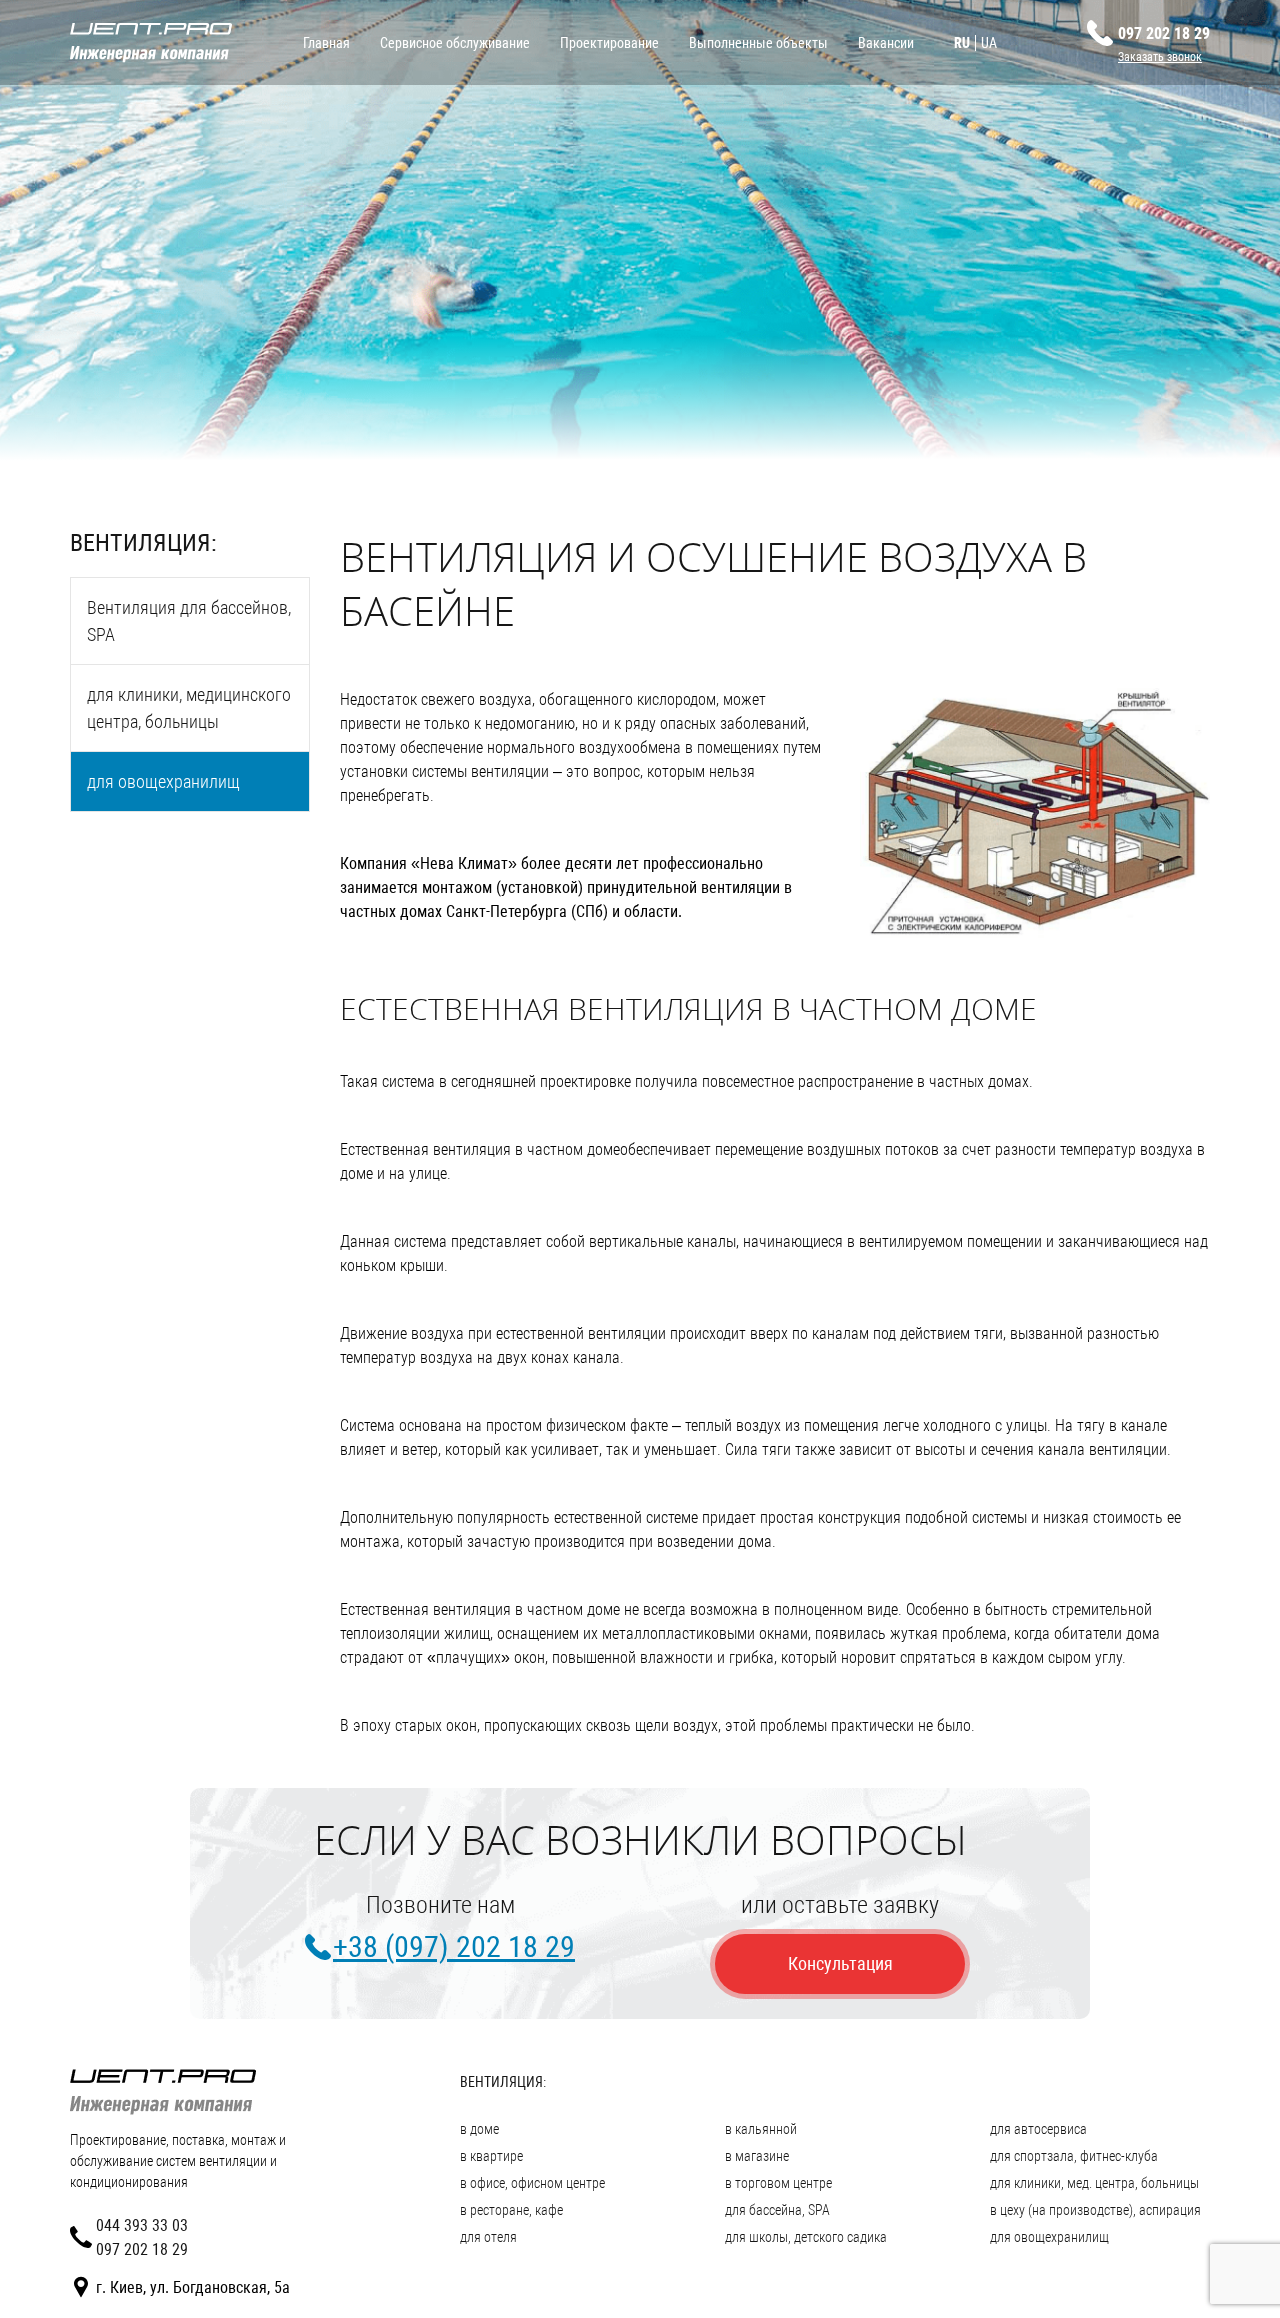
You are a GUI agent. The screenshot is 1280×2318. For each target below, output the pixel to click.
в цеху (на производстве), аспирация (1095, 2210)
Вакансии (886, 43)
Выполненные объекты (758, 43)
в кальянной (761, 2129)
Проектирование (609, 43)
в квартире (491, 2156)
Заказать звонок (1160, 57)
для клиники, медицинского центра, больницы (189, 708)
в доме (479, 2129)
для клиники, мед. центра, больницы (1094, 2183)
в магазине (757, 2156)
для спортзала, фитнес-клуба (1074, 2156)
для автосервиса (1038, 2129)
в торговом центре (778, 2183)
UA (989, 43)
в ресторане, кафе (511, 2210)
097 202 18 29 (142, 2249)
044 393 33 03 (142, 2225)
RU (962, 43)
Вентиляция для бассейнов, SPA (189, 621)
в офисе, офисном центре (532, 2183)
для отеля (488, 2237)
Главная (326, 43)
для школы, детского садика (806, 2237)
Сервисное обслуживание (455, 43)
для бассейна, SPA (777, 2210)
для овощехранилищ (163, 781)
